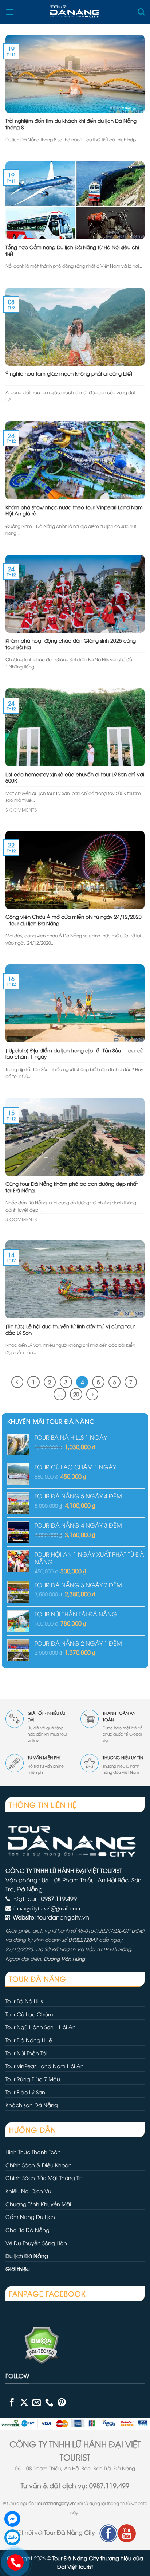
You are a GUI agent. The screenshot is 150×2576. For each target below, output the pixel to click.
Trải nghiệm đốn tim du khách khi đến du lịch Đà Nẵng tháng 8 (71, 124)
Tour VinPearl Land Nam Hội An (45, 2066)
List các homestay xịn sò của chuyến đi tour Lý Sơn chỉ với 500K (75, 777)
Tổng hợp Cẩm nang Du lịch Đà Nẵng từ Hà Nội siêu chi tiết (72, 250)
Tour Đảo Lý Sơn (25, 2092)
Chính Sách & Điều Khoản (39, 2165)
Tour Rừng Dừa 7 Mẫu (33, 2079)
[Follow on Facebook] (12, 2402)
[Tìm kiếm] (141, 12)
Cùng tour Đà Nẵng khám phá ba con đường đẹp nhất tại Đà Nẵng (72, 1187)
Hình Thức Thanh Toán (33, 2152)
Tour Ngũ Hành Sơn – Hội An (41, 2027)
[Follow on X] (24, 2402)
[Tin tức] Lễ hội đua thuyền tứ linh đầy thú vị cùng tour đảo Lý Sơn (70, 1329)
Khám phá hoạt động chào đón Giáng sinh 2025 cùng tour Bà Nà (71, 644)
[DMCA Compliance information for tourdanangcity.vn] (32, 2344)
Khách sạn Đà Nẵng (32, 2105)
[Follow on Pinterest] (62, 2402)
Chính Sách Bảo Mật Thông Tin (44, 2178)
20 (76, 1394)
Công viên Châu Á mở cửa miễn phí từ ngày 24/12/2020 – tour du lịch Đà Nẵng (74, 920)
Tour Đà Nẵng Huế (29, 2040)
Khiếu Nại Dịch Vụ (28, 2191)
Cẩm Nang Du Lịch (30, 2217)
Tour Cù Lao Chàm (29, 2014)
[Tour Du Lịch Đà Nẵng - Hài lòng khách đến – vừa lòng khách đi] (76, 12)
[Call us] (49, 2402)
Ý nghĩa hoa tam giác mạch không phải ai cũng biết (69, 373)
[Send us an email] (37, 2402)
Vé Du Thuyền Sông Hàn (36, 2243)
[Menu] (10, 12)
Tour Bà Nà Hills (24, 2001)
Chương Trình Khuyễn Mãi (38, 2204)
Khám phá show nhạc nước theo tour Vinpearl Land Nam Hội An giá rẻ (74, 510)
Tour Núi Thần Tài (26, 2053)
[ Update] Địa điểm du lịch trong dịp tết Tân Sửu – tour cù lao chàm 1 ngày (74, 1053)
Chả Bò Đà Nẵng (27, 2230)
